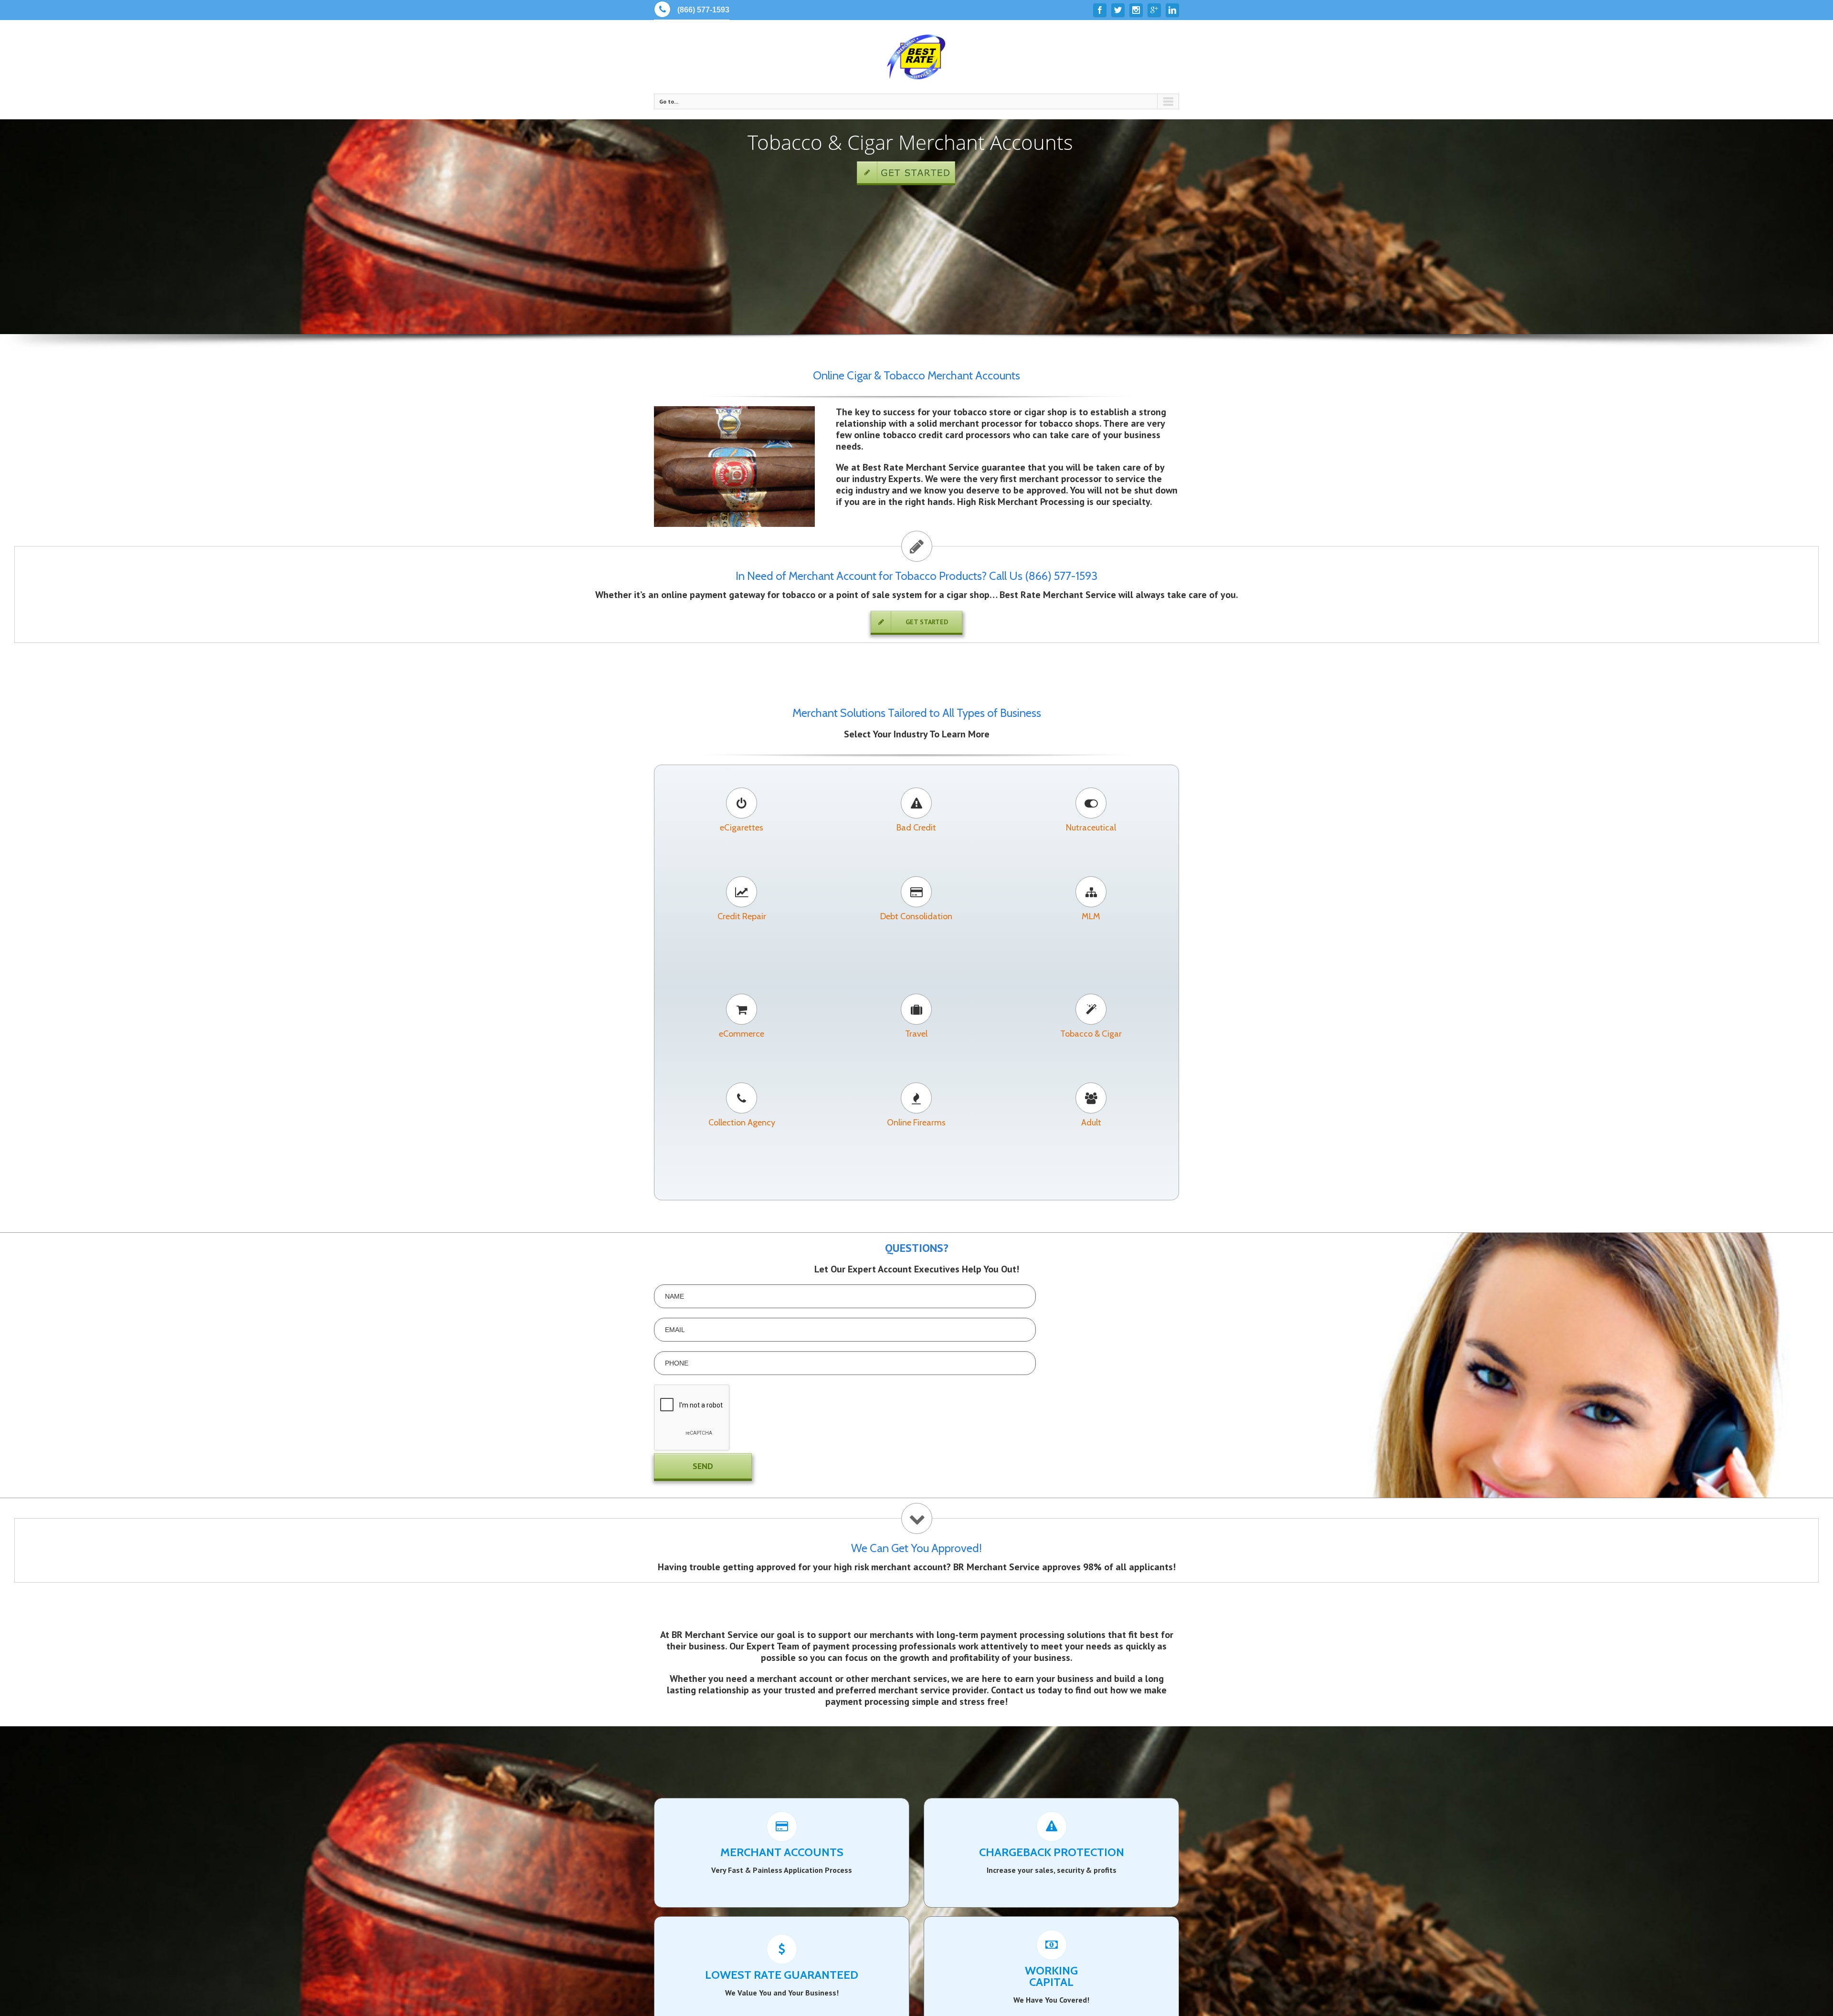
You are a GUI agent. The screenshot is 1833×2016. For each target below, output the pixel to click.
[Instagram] (1136, 10)
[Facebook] (1100, 10)
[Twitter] (1118, 10)
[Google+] (1154, 10)
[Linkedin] (1172, 10)
